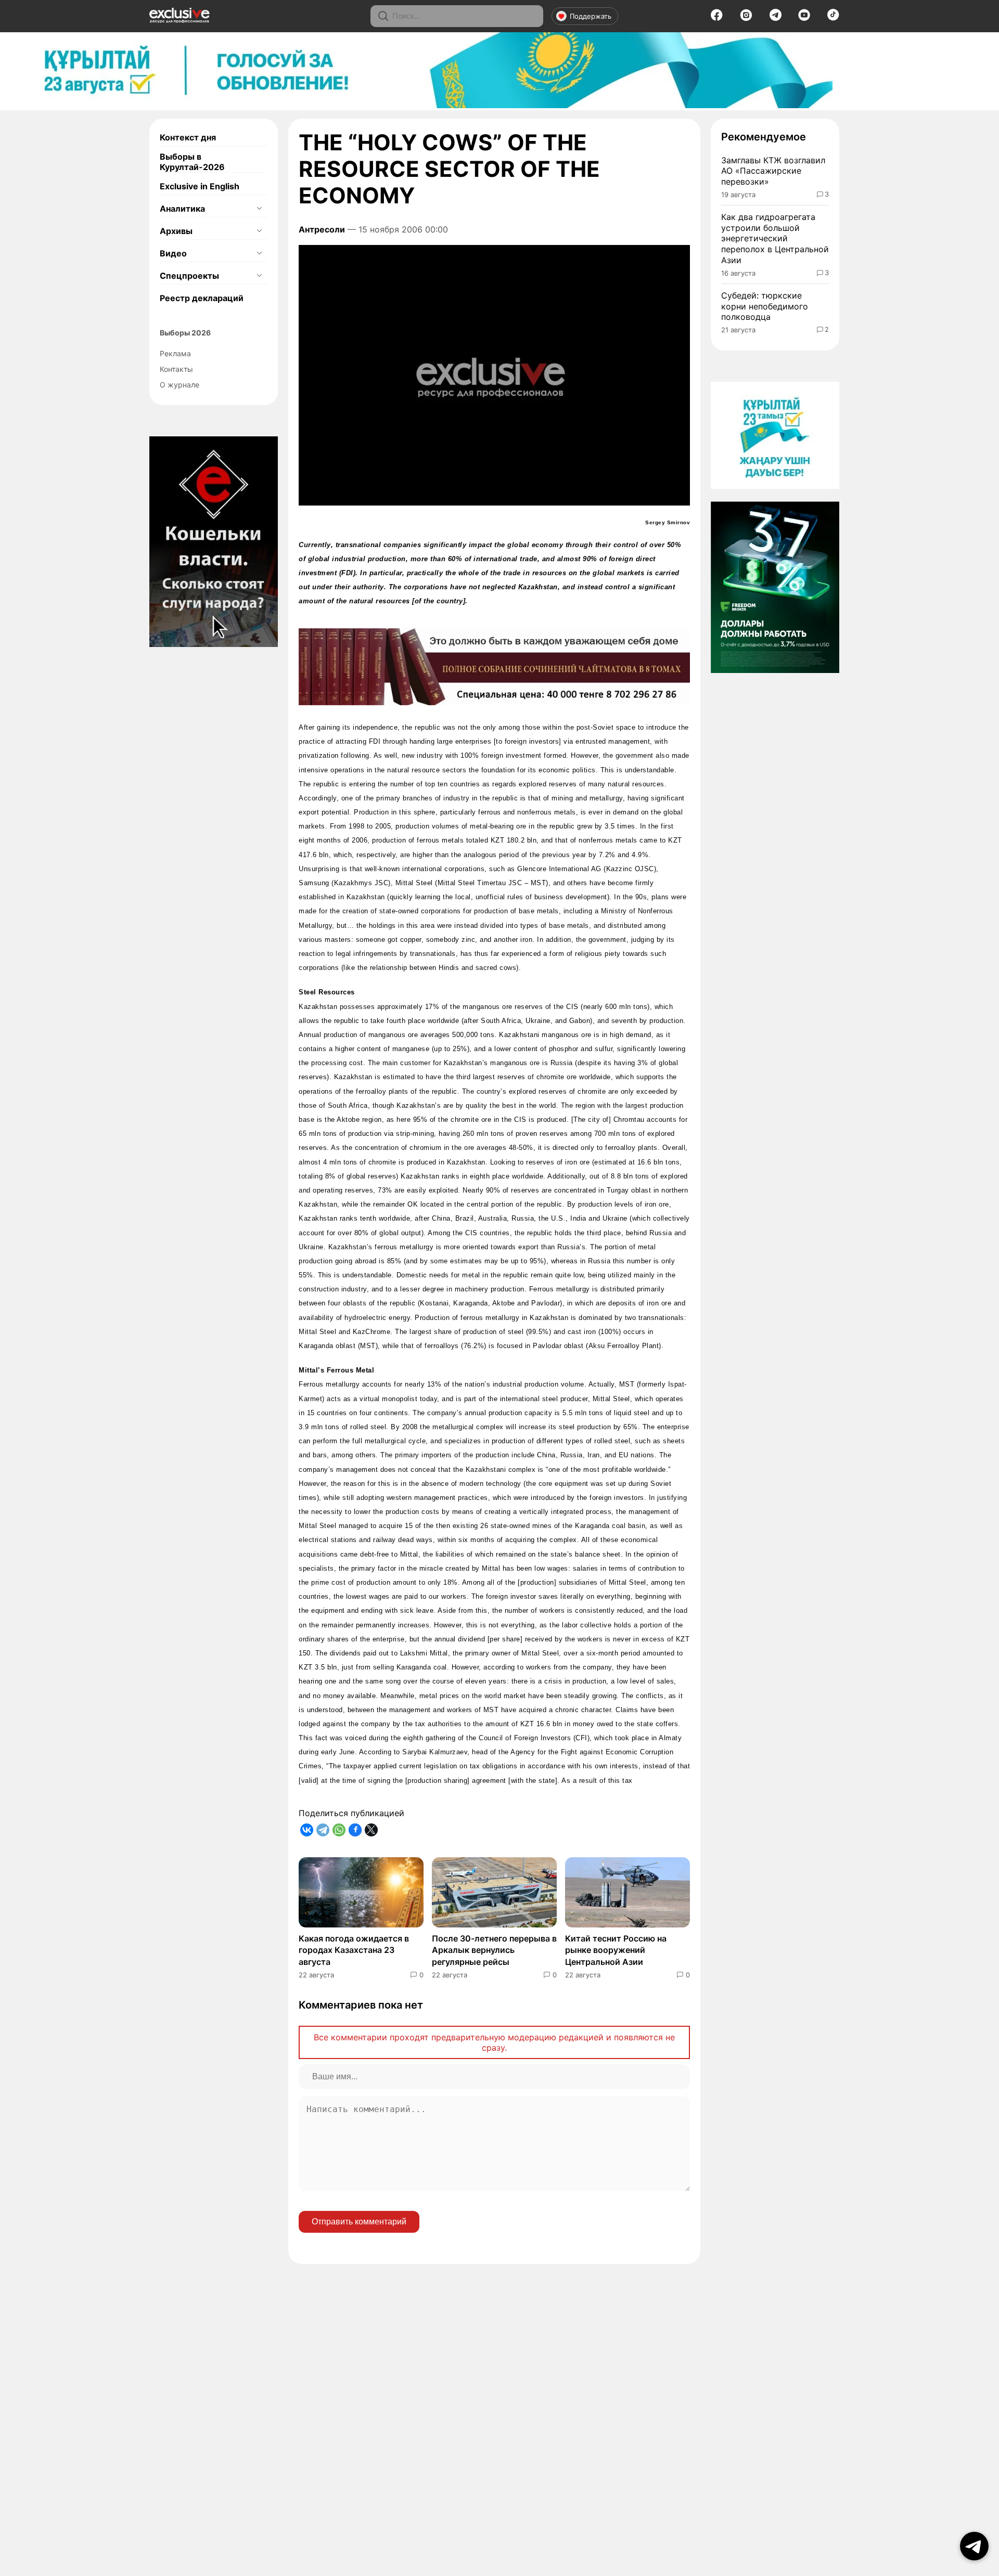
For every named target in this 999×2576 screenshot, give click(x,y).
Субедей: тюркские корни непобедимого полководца (765, 306)
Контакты (176, 369)
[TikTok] (833, 18)
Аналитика (182, 209)
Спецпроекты (189, 276)
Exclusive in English (200, 186)
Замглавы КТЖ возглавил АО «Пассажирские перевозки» (773, 171)
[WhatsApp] (339, 1830)
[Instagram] (746, 18)
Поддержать (591, 16)
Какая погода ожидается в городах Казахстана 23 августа (354, 1950)
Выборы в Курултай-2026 (192, 162)
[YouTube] (804, 18)
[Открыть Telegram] (974, 2546)
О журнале (180, 385)
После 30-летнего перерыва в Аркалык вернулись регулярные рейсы (494, 1950)
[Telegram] (776, 18)
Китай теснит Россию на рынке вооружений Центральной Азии (616, 1950)
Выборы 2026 (185, 333)
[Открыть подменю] (259, 209)
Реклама (175, 353)
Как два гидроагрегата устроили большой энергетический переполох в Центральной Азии (775, 238)
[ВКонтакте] (307, 1830)
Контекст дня (188, 137)
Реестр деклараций (202, 298)
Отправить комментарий (359, 2222)
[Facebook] (717, 18)
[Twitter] (371, 1830)
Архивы (176, 231)
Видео (173, 253)
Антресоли (322, 229)
